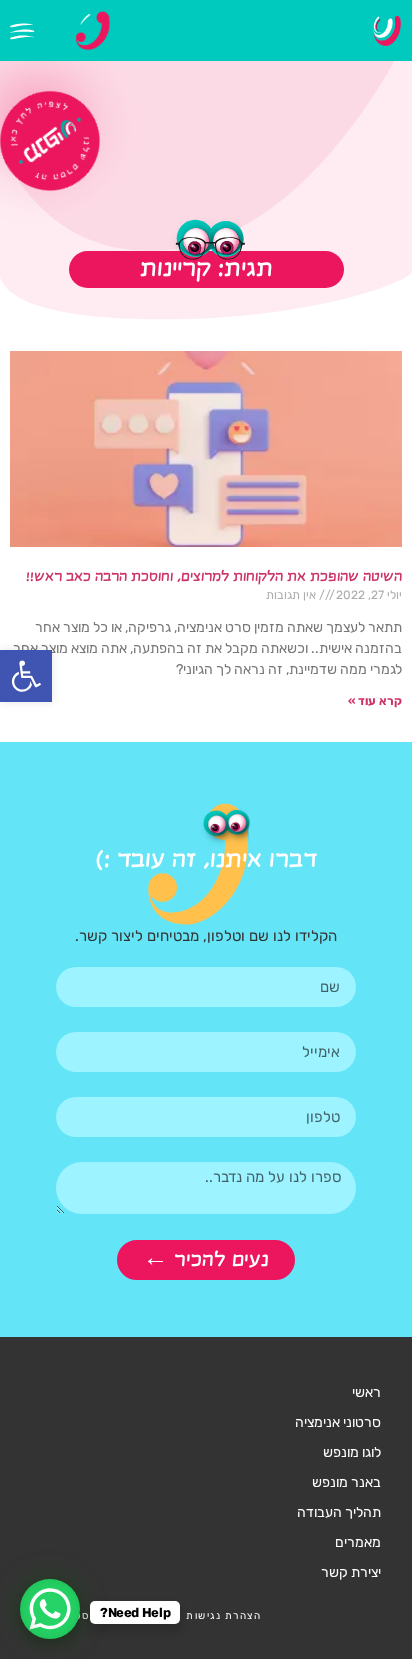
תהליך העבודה (339, 1512)
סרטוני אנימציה (338, 1422)
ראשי (366, 1392)
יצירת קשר (351, 1572)
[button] (26, 676)
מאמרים (358, 1542)
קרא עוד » (375, 701)
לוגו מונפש (352, 1452)
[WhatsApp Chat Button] (50, 1609)
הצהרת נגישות (223, 1616)
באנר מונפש (346, 1482)
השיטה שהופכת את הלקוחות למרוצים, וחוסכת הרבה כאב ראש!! (214, 577)
